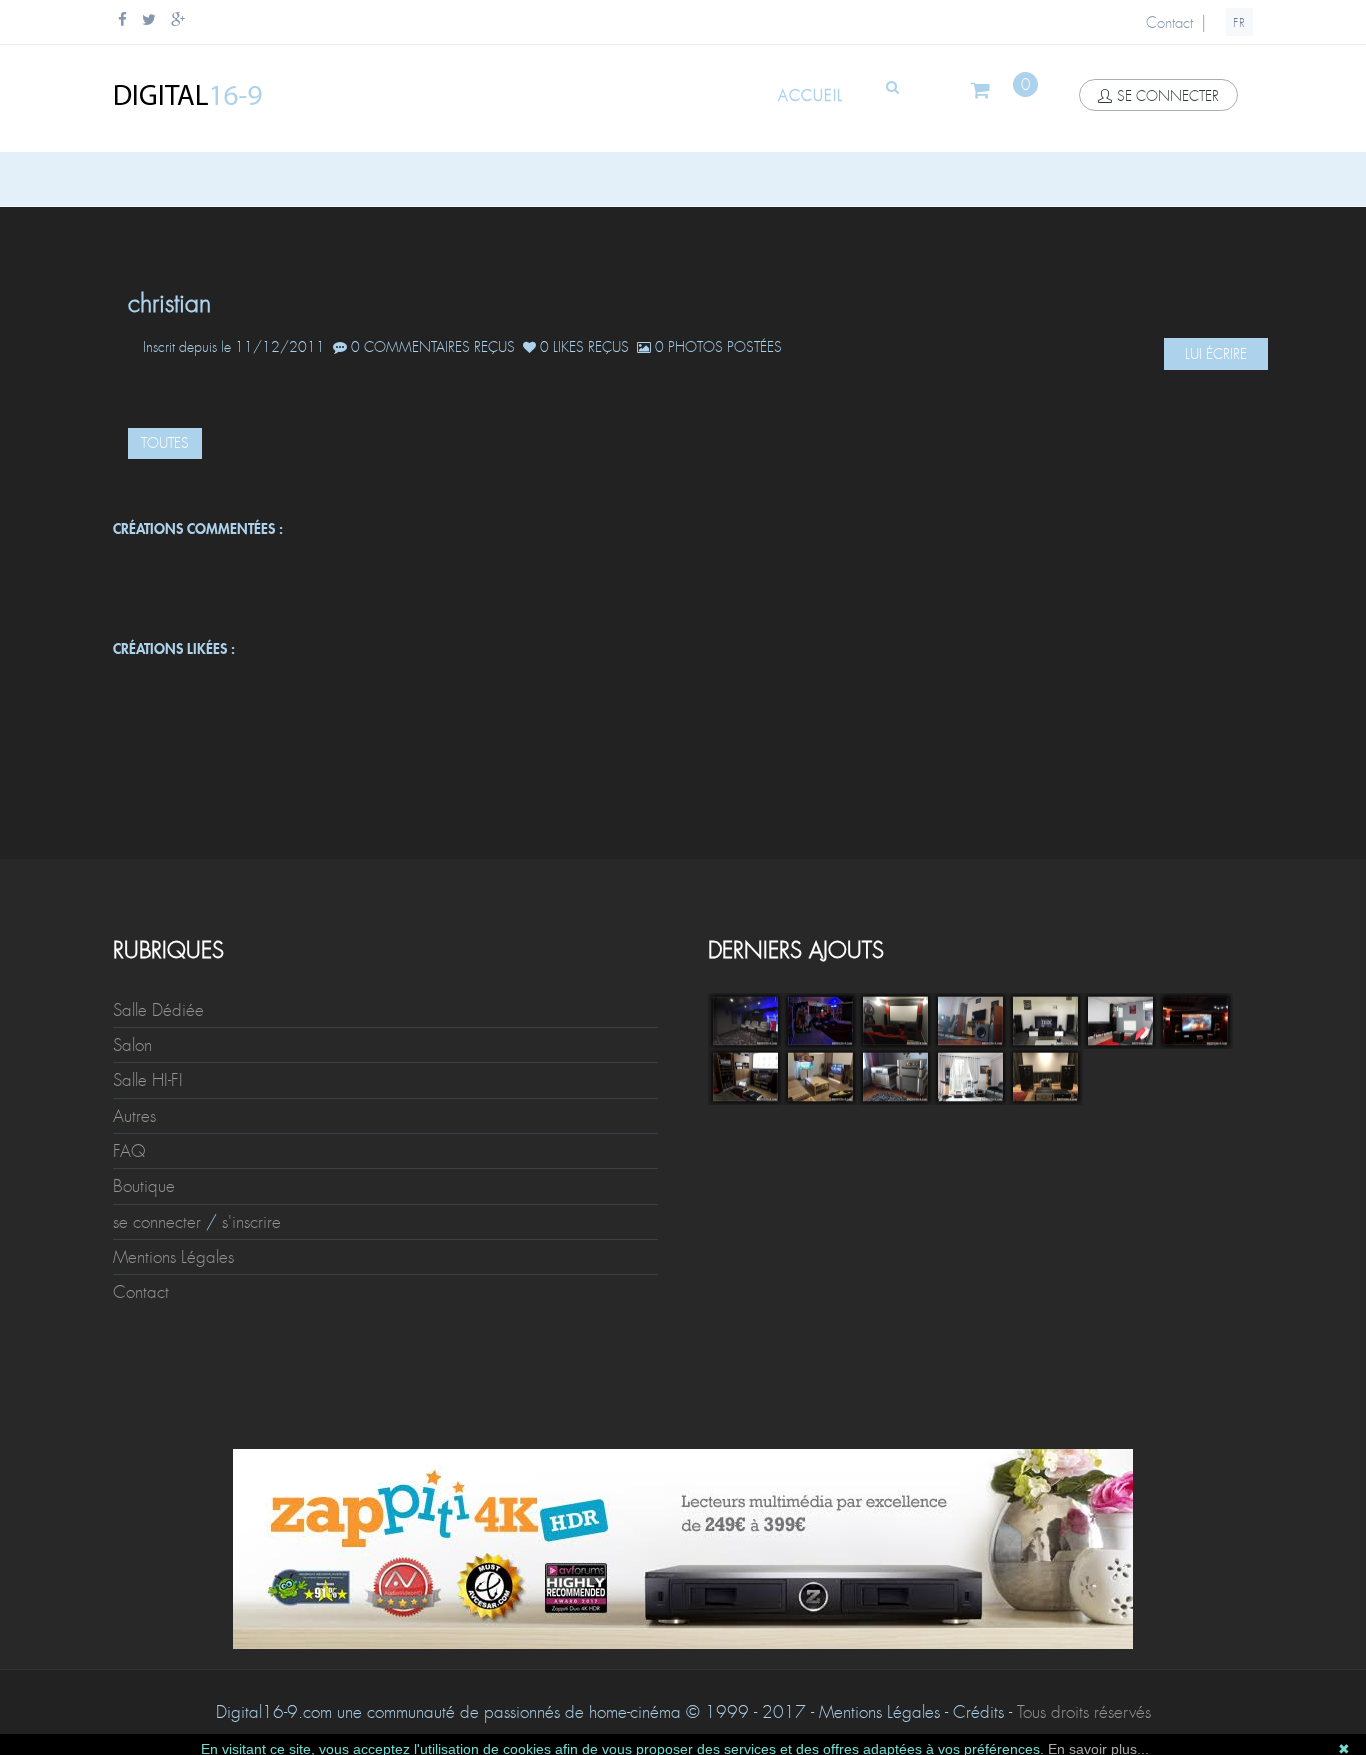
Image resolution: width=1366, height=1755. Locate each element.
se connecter (1168, 96)
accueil (810, 96)
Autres (134, 1116)
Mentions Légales (173, 1257)
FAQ (129, 1151)
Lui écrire (1216, 354)
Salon (132, 1045)
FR (1239, 23)
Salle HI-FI (148, 1080)
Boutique (144, 1186)
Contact (1169, 23)
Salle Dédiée (158, 1010)
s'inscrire (251, 1222)
